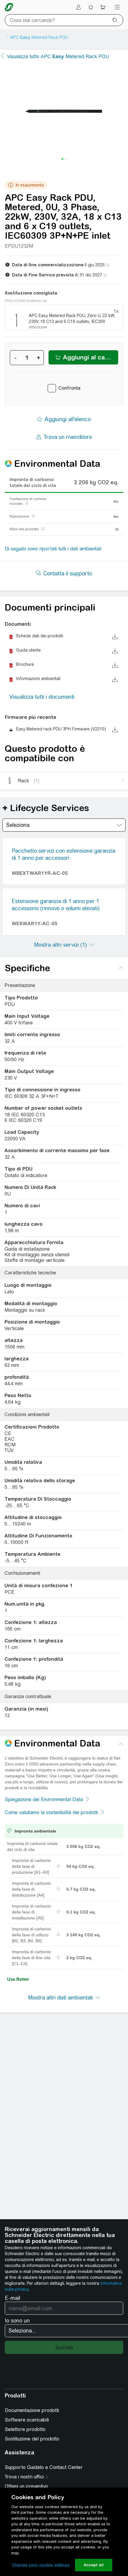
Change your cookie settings (41, 2565)
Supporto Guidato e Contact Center (44, 2467)
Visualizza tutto (58, 56)
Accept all (94, 2565)
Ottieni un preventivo (26, 2486)
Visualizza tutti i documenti (42, 697)
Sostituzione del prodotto (32, 2439)
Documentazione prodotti (32, 2410)
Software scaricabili (27, 2420)
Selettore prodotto (25, 2429)
